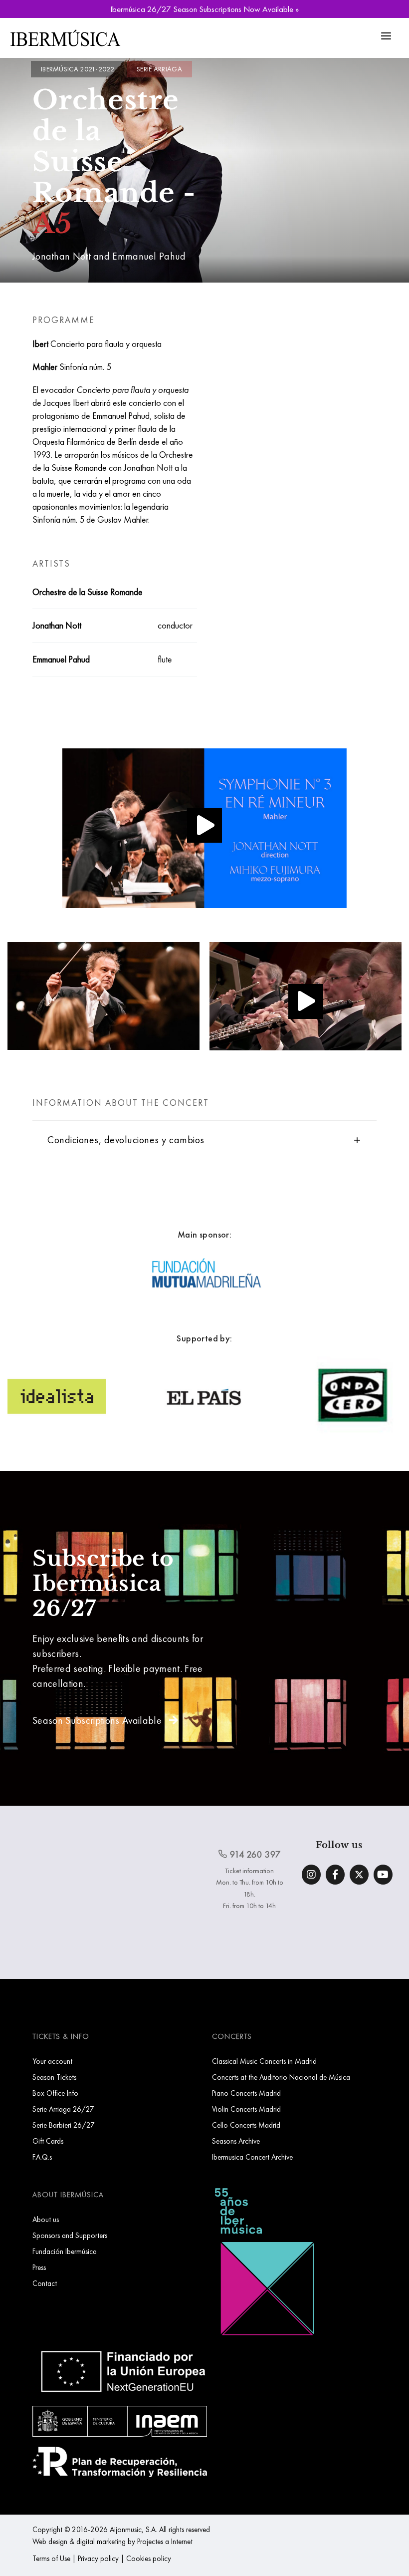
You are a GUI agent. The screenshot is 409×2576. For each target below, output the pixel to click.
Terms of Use (51, 2558)
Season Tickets (54, 2077)
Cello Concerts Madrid (246, 2125)
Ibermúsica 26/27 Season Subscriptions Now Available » (204, 9)
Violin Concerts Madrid (246, 2109)
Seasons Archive (236, 2141)
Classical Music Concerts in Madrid (264, 2061)
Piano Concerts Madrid (246, 2093)
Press (39, 2267)
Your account (52, 2061)
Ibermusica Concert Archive (252, 2157)
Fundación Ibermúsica (65, 2251)
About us (46, 2219)
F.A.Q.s (42, 2157)
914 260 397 (254, 1854)
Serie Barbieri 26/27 (64, 2125)
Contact (45, 2283)
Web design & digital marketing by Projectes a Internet (112, 2541)
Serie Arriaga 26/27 (63, 2109)
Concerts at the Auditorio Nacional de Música (281, 2077)
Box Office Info (55, 2093)
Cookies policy (149, 2558)
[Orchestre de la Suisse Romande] (204, 830)
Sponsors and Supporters (70, 2235)
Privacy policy (98, 2558)
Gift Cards (48, 2141)
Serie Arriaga (159, 69)
